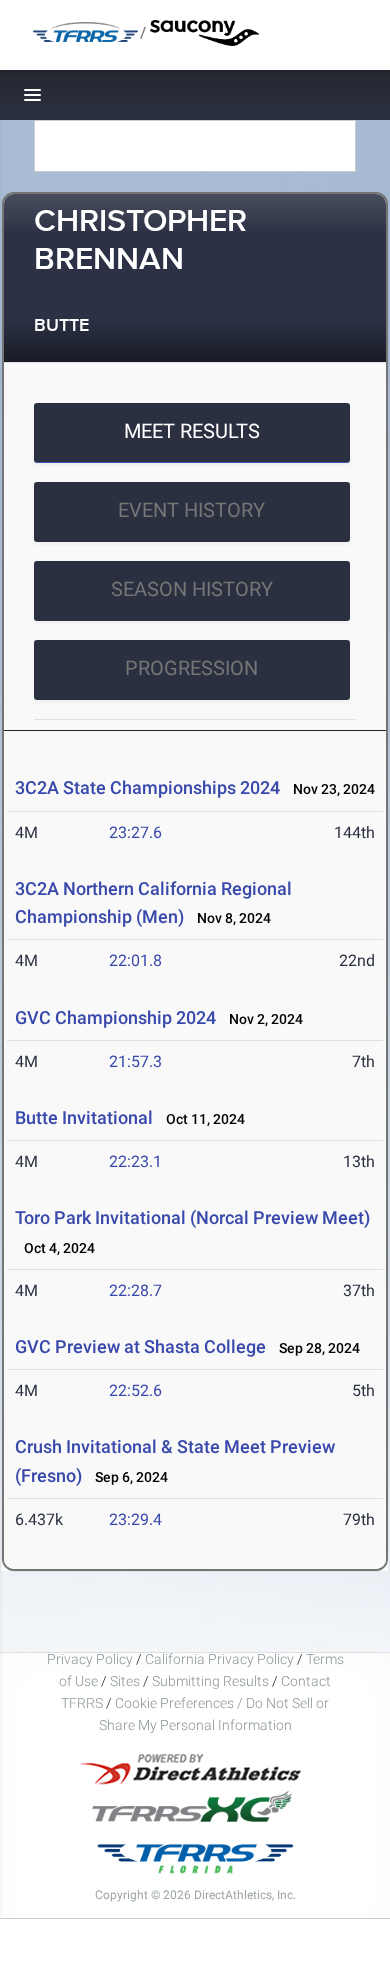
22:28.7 (135, 1290)
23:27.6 (135, 832)
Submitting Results (210, 1681)
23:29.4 (135, 1519)
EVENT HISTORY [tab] (191, 510)
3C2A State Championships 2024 (147, 787)
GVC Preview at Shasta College (140, 1346)
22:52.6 (135, 1390)
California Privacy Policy (219, 1659)
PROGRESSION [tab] (191, 668)
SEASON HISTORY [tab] (192, 589)
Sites (125, 1681)
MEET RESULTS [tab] (192, 431)
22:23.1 (135, 1161)
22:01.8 (135, 960)
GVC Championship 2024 (115, 1017)
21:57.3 (135, 1061)
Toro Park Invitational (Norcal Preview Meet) (192, 1217)
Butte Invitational (86, 1117)
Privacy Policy (90, 1659)
